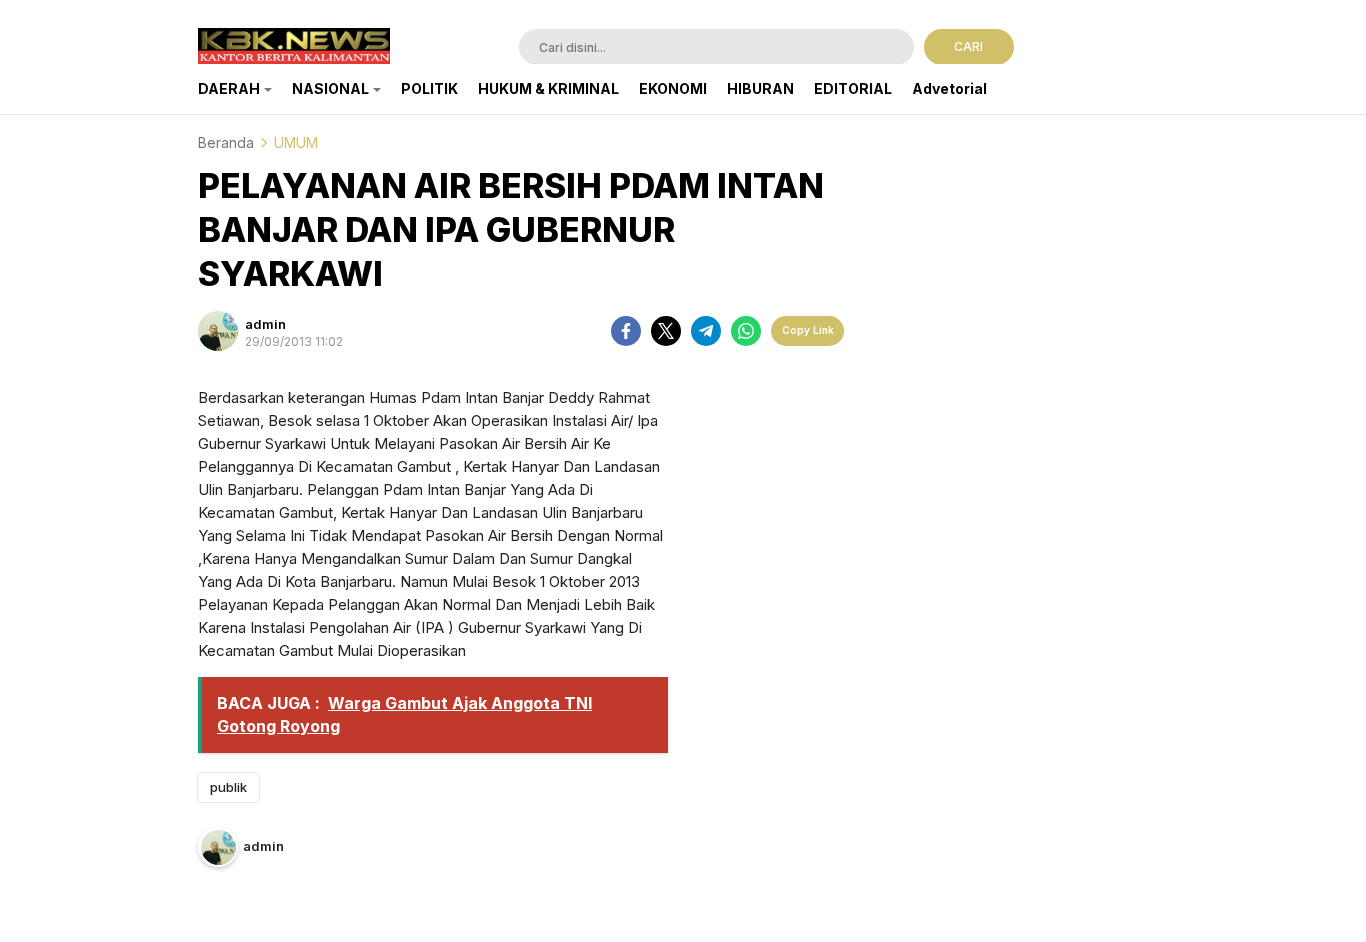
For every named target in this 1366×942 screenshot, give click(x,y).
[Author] (218, 331)
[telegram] (706, 331)
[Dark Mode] (1155, 48)
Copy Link (808, 330)
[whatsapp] (746, 331)
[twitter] (666, 331)
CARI (968, 46)
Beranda (226, 142)
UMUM (296, 142)
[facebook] (626, 331)
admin (265, 324)
